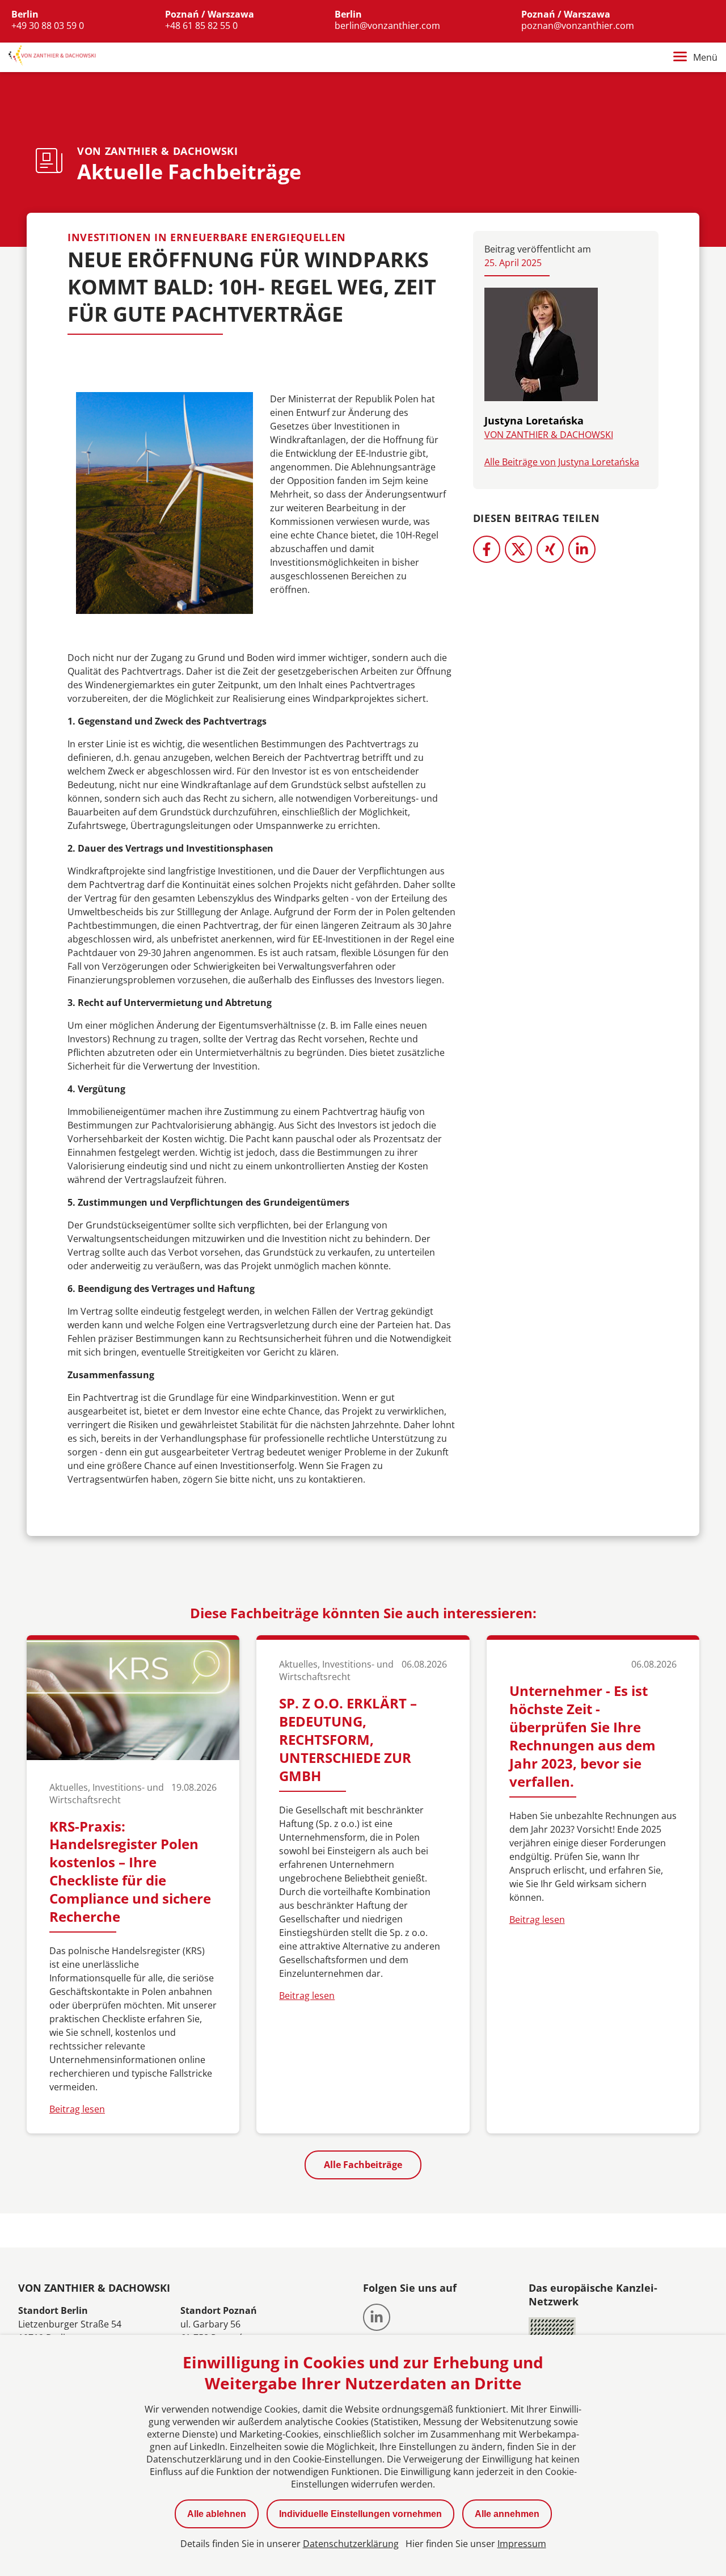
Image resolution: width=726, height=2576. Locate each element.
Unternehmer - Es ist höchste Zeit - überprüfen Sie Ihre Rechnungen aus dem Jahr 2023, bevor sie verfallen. (583, 1736)
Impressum (522, 2544)
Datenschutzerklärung (351, 2544)
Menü (705, 57)
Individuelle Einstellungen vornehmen (360, 2514)
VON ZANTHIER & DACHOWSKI (549, 435)
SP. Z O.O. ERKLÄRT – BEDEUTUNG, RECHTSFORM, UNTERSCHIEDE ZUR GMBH (348, 1739)
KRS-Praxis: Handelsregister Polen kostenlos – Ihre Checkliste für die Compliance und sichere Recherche (130, 1872)
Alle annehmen (507, 2514)
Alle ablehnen (217, 2514)
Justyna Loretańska (534, 420)
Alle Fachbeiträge (363, 2165)
